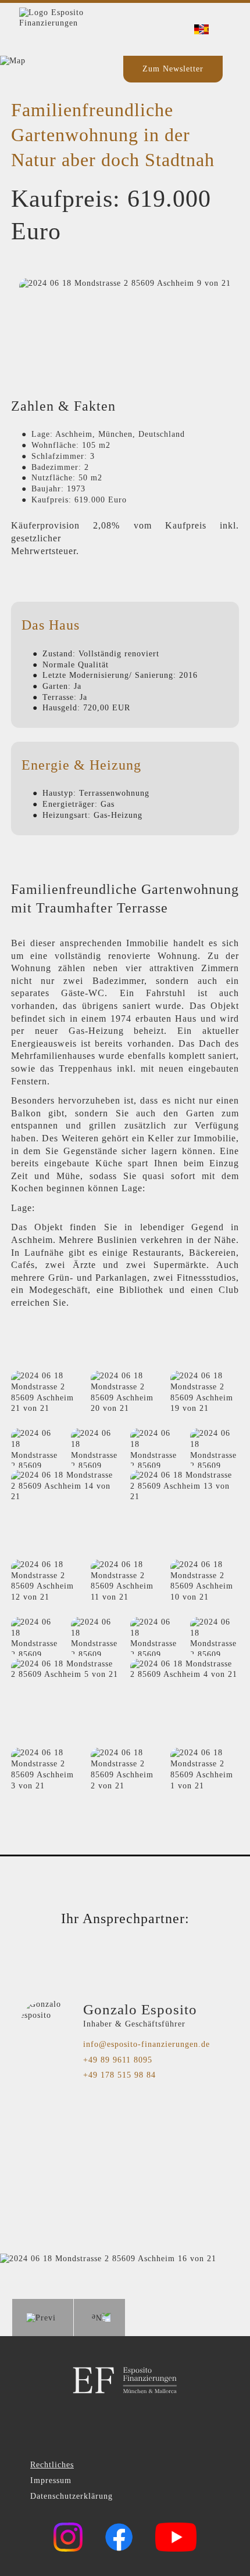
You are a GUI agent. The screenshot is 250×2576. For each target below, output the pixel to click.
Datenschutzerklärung (72, 2496)
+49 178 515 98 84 (119, 2075)
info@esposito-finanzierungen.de (147, 2044)
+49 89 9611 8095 (118, 2060)
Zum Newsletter (173, 69)
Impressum (51, 2480)
